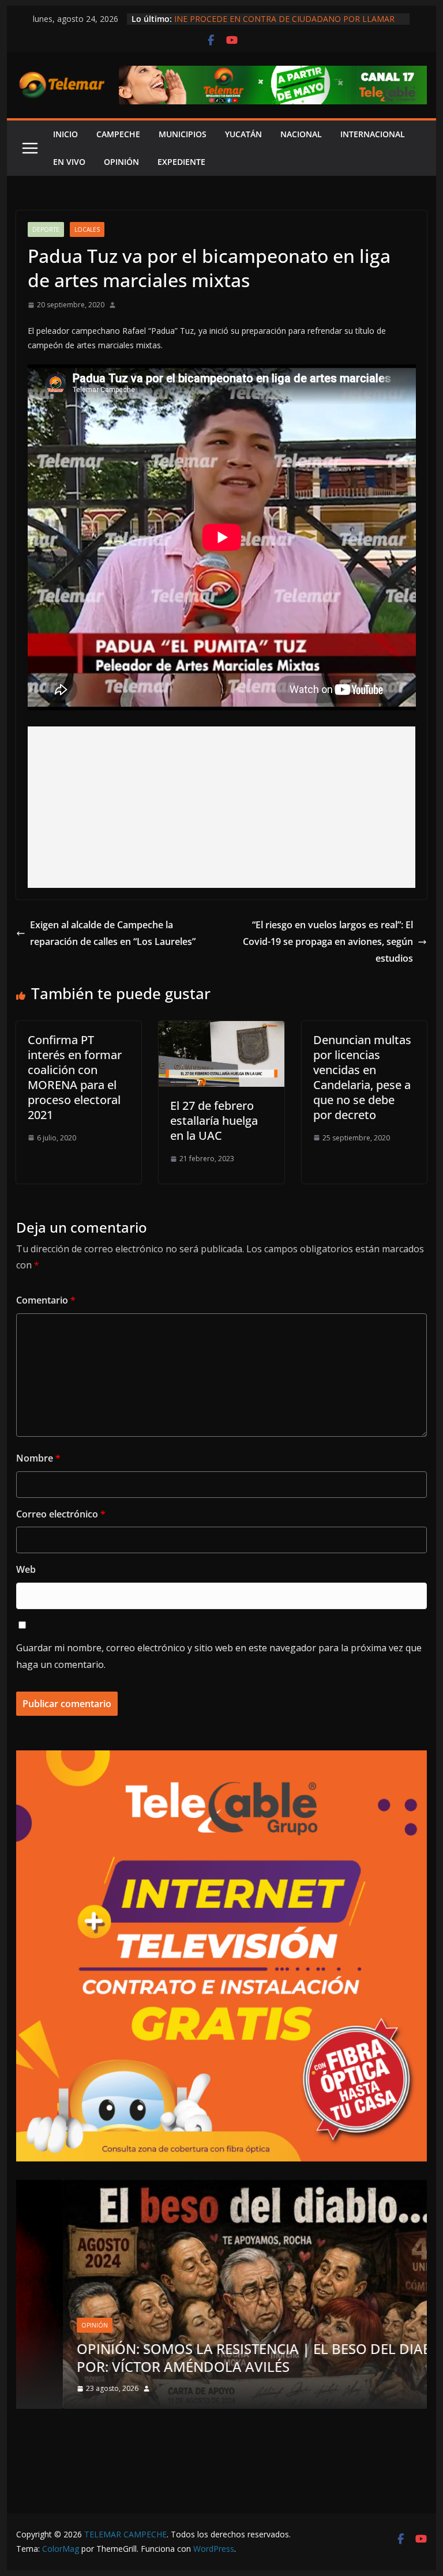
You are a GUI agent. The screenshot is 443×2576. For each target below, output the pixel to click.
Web (26, 1569)
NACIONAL (301, 134)
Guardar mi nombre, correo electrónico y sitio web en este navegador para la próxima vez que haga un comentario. (219, 1656)
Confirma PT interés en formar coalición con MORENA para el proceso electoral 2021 (75, 1077)
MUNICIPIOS (183, 134)
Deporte (46, 229)
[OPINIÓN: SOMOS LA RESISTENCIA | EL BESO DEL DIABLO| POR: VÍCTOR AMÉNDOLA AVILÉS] (222, 2187)
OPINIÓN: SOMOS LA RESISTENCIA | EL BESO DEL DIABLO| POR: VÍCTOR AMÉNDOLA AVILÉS (221, 2357)
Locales (87, 229)
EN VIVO (69, 162)
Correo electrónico (61, 1514)
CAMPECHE (118, 134)
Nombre (38, 1458)
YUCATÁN (243, 134)
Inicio (65, 134)
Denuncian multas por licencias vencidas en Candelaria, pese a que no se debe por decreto (362, 1077)
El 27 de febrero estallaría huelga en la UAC (214, 1121)
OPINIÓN (121, 162)
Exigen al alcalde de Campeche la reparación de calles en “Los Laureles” (113, 933)
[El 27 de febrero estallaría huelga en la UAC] (221, 1029)
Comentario (46, 1300)
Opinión (48, 2325)
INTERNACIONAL (373, 134)
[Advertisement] (222, 807)
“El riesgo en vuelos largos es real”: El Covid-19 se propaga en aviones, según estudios (328, 941)
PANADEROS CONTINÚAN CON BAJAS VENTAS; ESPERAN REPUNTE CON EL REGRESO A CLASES (284, 19)
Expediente (181, 162)
